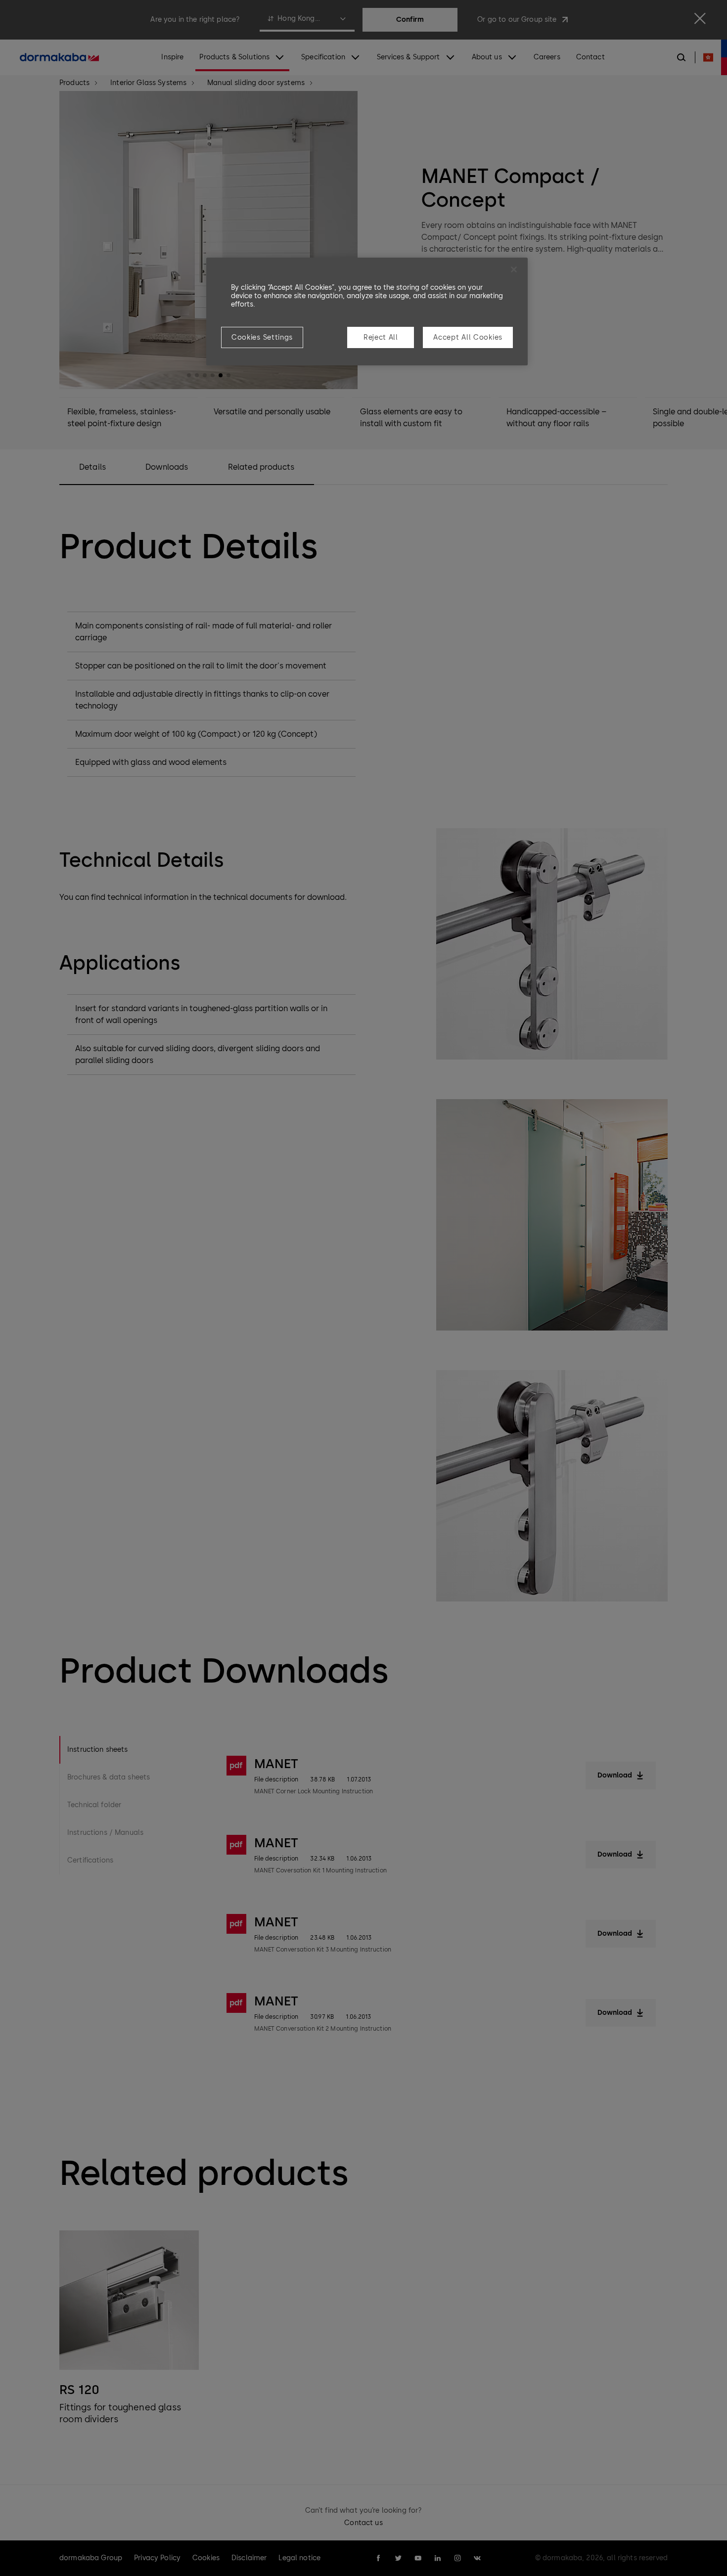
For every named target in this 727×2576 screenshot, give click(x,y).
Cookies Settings (262, 337)
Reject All (381, 337)
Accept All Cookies (468, 337)
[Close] (514, 269)
